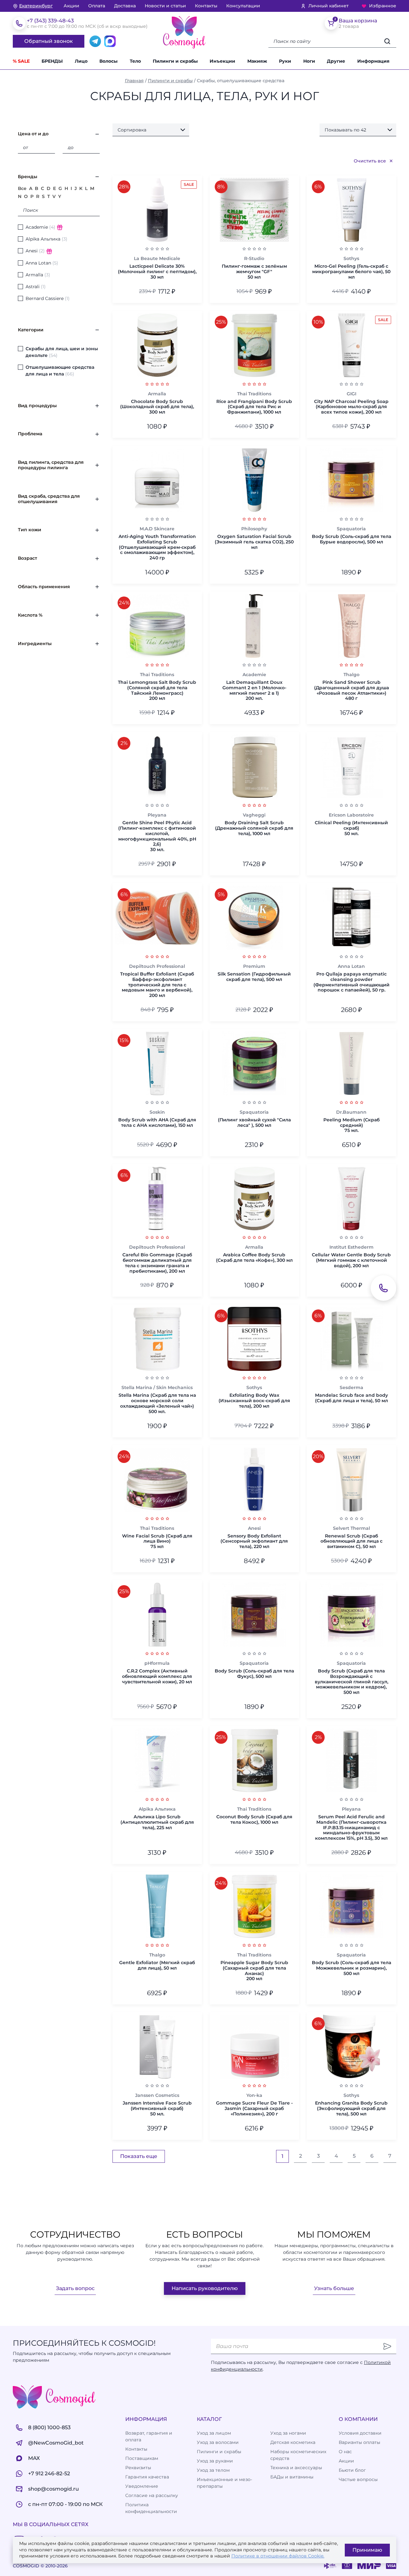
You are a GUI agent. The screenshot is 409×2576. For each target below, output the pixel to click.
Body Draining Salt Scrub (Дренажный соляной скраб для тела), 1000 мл (254, 828)
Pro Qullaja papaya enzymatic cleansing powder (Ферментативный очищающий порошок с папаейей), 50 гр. (351, 982)
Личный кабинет (328, 6)
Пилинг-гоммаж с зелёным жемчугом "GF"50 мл (254, 272)
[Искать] (387, 41)
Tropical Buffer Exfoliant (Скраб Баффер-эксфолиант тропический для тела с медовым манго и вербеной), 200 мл (157, 985)
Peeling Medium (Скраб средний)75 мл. (351, 1125)
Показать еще (139, 2156)
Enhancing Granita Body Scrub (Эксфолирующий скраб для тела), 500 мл (351, 2108)
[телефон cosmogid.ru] (19, 23)
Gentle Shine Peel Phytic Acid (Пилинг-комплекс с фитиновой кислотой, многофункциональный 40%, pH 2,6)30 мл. (157, 836)
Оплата (97, 6)
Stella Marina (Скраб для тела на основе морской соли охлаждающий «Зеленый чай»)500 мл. (157, 1403)
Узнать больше (334, 2288)
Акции (71, 6)
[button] (339, 61)
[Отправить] (387, 2346)
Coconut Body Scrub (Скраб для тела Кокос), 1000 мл (254, 1820)
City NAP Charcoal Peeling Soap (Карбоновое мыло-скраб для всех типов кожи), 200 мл (351, 407)
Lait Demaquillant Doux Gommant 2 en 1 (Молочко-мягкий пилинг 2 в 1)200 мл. (254, 690)
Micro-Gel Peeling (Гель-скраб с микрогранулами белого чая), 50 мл (351, 272)
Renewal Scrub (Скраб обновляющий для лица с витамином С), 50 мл (351, 1541)
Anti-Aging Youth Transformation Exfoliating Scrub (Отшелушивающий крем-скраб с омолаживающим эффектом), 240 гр (157, 547)
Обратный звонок (49, 41)
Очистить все (370, 161)
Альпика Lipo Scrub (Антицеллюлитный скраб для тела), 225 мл (157, 1822)
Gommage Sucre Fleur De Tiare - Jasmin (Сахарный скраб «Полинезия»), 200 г (254, 2108)
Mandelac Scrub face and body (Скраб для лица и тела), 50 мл (351, 1398)
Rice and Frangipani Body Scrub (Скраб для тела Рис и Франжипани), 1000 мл (254, 407)
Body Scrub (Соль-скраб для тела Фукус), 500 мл (254, 1674)
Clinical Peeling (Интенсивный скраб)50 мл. (351, 828)
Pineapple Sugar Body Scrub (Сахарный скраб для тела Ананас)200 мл (254, 1971)
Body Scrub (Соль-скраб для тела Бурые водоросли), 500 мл (351, 539)
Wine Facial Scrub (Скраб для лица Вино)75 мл (157, 1541)
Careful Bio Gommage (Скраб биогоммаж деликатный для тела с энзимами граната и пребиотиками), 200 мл (157, 1263)
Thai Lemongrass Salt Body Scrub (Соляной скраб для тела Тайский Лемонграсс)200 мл (157, 690)
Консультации (243, 6)
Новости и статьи (165, 6)
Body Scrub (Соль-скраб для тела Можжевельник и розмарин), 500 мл (351, 1968)
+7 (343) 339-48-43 (50, 21)
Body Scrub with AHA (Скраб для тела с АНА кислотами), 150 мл (157, 1123)
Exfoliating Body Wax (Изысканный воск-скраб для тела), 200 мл (254, 1401)
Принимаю (367, 2550)
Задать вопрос (75, 2288)
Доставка (125, 6)
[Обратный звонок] (383, 1288)
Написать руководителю (205, 2288)
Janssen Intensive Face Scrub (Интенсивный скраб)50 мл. (157, 2108)
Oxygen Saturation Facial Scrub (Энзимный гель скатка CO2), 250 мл (254, 542)
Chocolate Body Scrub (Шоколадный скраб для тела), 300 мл (157, 407)
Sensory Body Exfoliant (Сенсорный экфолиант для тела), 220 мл (254, 1541)
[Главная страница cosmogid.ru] (184, 32)
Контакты (206, 6)
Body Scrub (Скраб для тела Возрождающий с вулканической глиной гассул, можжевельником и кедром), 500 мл (351, 1682)
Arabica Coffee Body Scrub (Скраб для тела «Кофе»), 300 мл (254, 1258)
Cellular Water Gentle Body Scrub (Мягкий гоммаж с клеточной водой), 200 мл (351, 1260)
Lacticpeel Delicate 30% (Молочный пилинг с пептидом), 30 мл (157, 272)
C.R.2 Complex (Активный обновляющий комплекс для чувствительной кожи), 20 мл (157, 1676)
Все (22, 188)
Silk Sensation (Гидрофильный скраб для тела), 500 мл (254, 977)
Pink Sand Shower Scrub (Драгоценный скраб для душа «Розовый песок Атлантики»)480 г (351, 690)
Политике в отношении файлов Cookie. (278, 2556)
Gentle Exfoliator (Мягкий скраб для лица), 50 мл (157, 1965)
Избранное (383, 6)
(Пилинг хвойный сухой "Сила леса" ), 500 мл (254, 1123)
